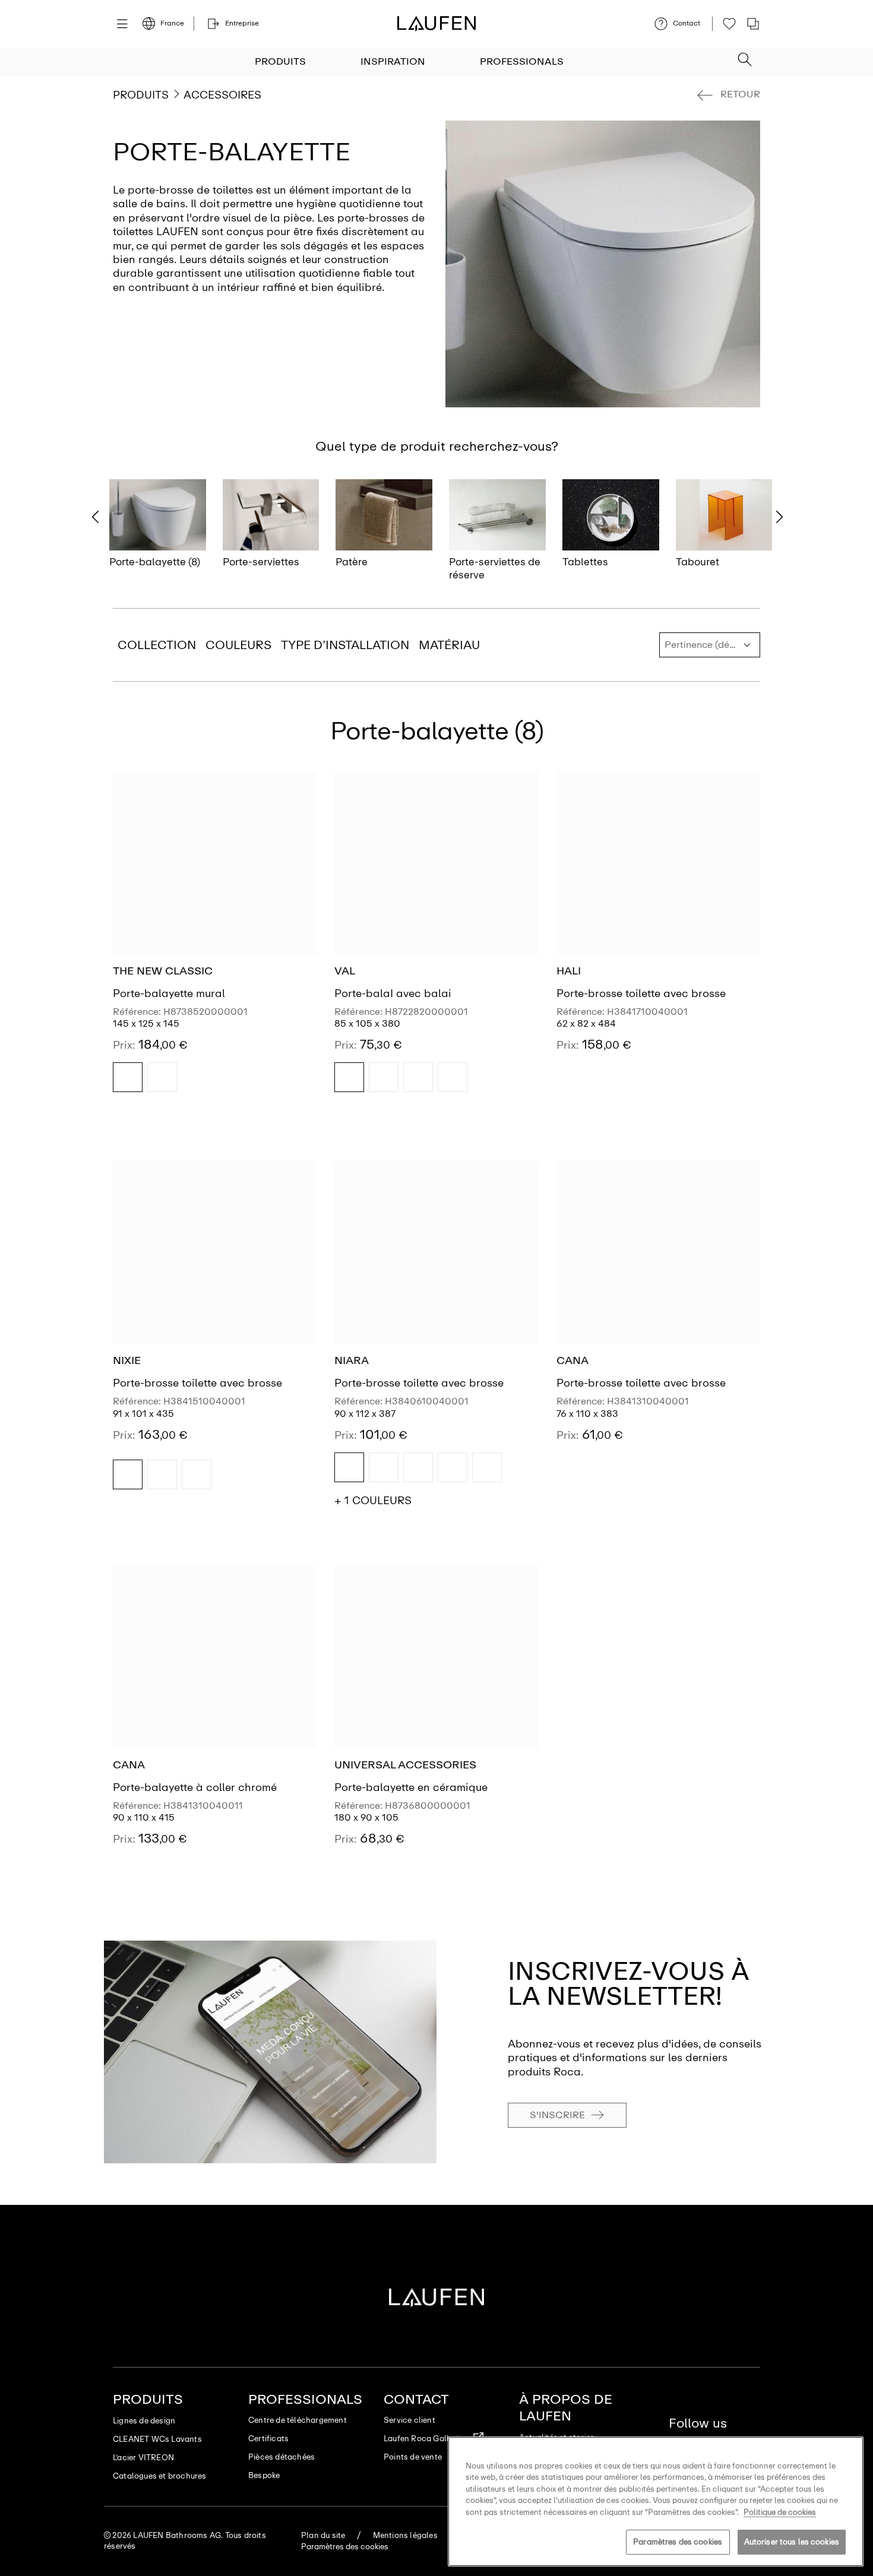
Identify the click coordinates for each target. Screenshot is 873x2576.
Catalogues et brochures (160, 2476)
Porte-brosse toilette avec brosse (641, 993)
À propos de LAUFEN (566, 2408)
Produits (280, 61)
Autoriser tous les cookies (792, 2542)
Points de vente (413, 2457)
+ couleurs (373, 1501)
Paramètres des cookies (678, 2542)
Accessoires (222, 95)
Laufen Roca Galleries (425, 2439)
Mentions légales (405, 2535)
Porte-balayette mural (169, 993)
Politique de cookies (780, 2512)
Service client (409, 2420)
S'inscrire (557, 2115)
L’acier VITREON (143, 2458)
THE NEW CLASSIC (163, 971)
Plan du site (323, 2535)
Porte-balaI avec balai (393, 993)
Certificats (268, 2439)
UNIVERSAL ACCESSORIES (405, 1765)
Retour (740, 94)
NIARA (352, 1360)
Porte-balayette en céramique (411, 1787)
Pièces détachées (281, 2457)
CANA (572, 1360)
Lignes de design (144, 2421)
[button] (745, 56)
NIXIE (127, 1360)
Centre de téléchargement (298, 2420)
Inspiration (393, 61)
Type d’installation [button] (345, 645)
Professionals (522, 61)
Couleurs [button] (238, 645)
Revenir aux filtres (847, 2427)
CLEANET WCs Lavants (157, 2439)
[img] (128, 1077)
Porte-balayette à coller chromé (195, 1787)
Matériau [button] (449, 645)
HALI (569, 971)
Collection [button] (157, 645)
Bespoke (264, 2475)
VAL (345, 971)
